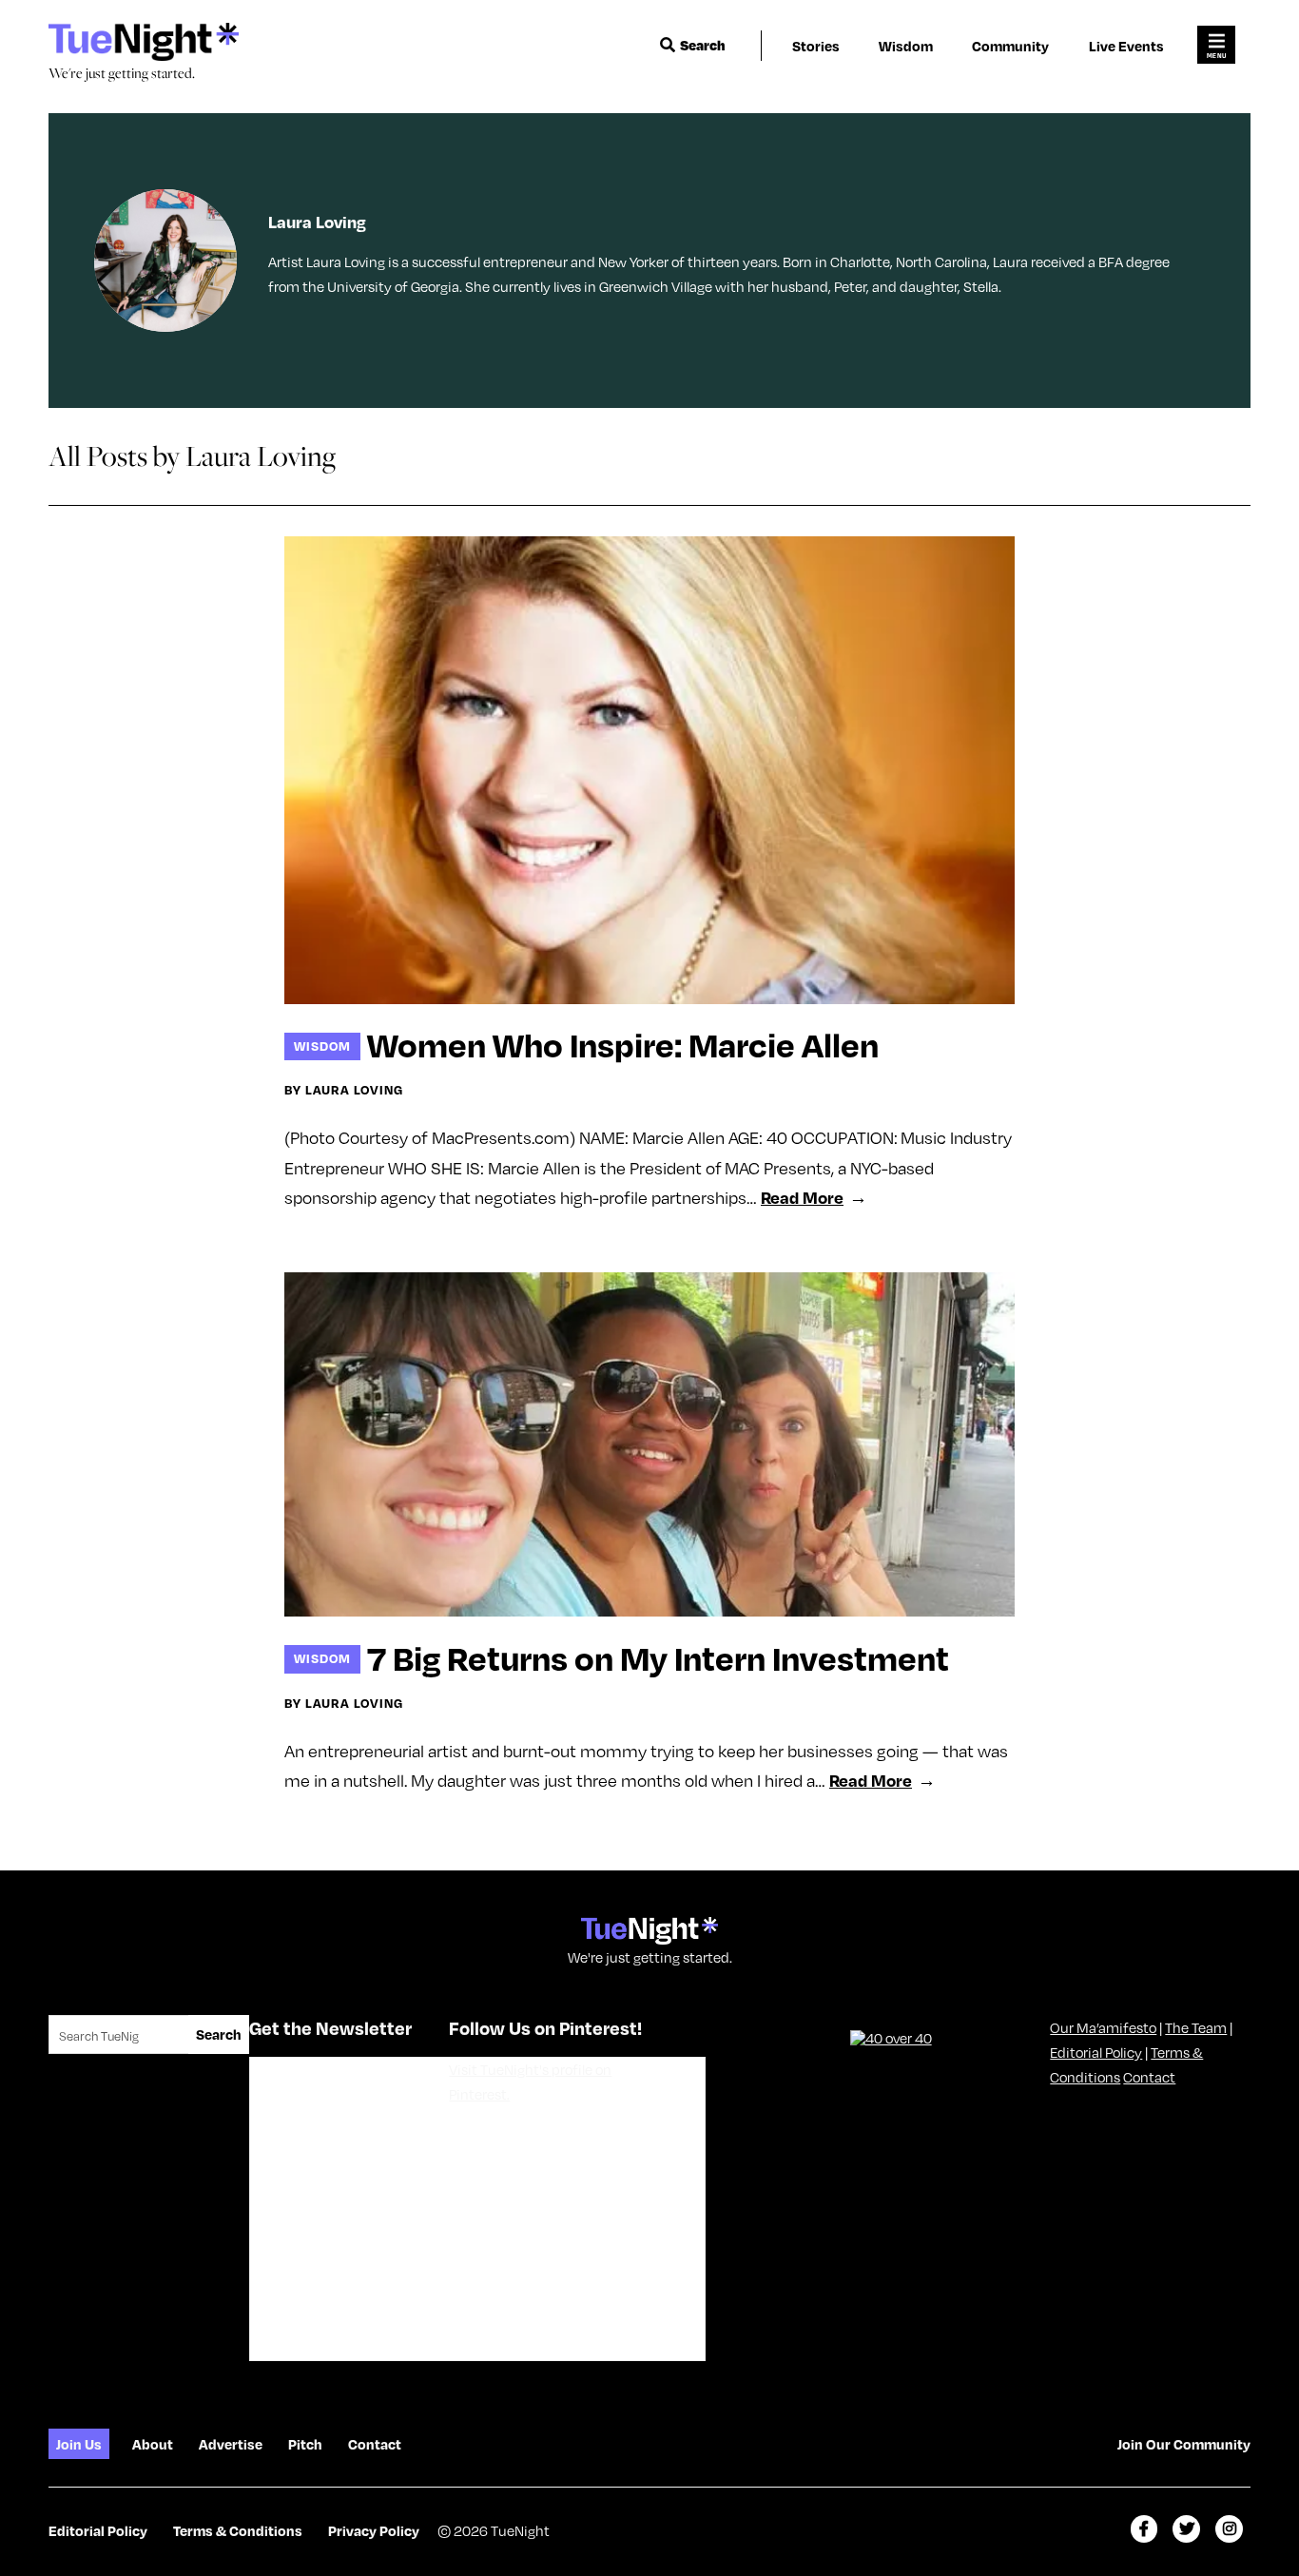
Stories (816, 46)
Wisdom (906, 46)
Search (703, 45)
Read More (802, 1197)
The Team (1196, 2027)
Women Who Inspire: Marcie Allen (623, 1044)
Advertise (231, 2444)
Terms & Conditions (238, 2530)
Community (1010, 46)
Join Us (79, 2444)
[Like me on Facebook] (1144, 2529)
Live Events (1126, 46)
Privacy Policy (374, 2530)
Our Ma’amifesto (1103, 2027)
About (153, 2444)
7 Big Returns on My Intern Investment (658, 1657)
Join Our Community (1184, 2444)
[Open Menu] (1216, 45)
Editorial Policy (1096, 2052)
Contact (1149, 2077)
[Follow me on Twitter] (1186, 2529)
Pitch (305, 2444)
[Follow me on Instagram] (1229, 2529)
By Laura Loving (344, 1090)
